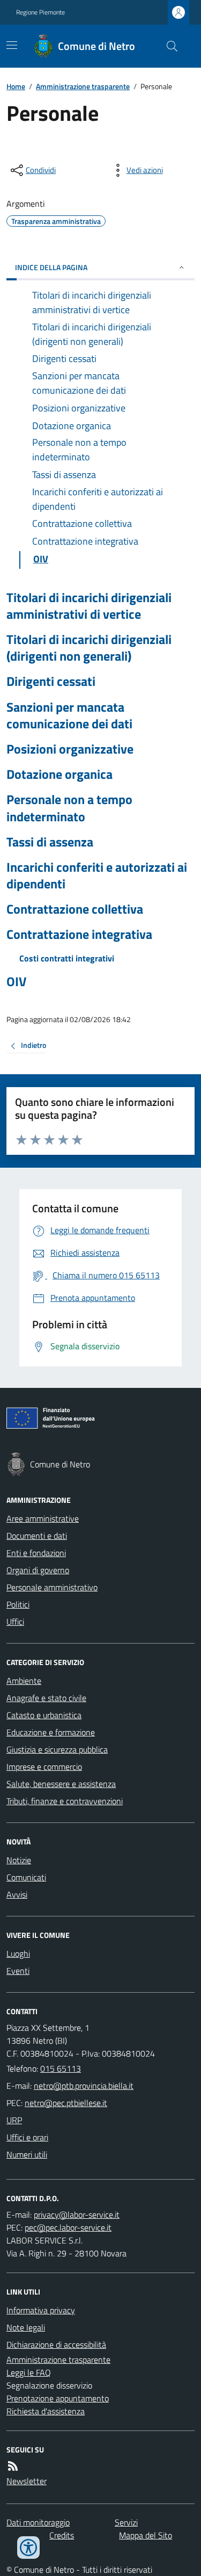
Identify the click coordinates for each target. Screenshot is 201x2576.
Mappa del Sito (146, 2535)
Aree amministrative (43, 1518)
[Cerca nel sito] (168, 46)
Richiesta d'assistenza (46, 2411)
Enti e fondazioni (36, 1553)
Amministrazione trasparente (83, 86)
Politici (18, 1604)
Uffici (15, 1622)
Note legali (26, 2327)
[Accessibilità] (28, 2548)
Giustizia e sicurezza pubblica (57, 1749)
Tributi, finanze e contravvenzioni (65, 1801)
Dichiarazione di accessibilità (56, 2345)
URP (14, 2120)
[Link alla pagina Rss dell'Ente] (13, 2466)
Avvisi (17, 1894)
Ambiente (24, 1681)
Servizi (126, 2522)
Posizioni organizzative (70, 749)
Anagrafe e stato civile (46, 1698)
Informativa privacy (41, 2310)
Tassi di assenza (50, 842)
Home (16, 86)
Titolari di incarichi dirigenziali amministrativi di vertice (89, 606)
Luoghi (18, 1953)
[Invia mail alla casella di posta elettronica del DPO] (77, 2215)
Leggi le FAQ (29, 2372)
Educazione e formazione (51, 1732)
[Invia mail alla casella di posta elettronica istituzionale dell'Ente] (84, 2086)
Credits (62, 2535)
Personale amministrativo (52, 1587)
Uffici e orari (27, 2137)
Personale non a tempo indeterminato (69, 808)
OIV (16, 982)
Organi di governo (38, 1570)
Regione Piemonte (40, 12)
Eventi (18, 1971)
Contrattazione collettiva (75, 909)
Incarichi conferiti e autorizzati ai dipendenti (97, 875)
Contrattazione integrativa (79, 934)
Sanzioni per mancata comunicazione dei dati (69, 715)
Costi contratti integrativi (67, 958)
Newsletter (27, 2481)
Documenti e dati (37, 1536)
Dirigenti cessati (51, 681)
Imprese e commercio (44, 1767)
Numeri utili (27, 2154)
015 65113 (61, 2068)
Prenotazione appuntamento (58, 2398)
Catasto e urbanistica (44, 1715)
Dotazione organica (59, 774)
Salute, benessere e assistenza (61, 1784)
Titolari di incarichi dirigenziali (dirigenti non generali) (89, 648)
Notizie (19, 1860)
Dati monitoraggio (38, 2522)
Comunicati (26, 1877)
